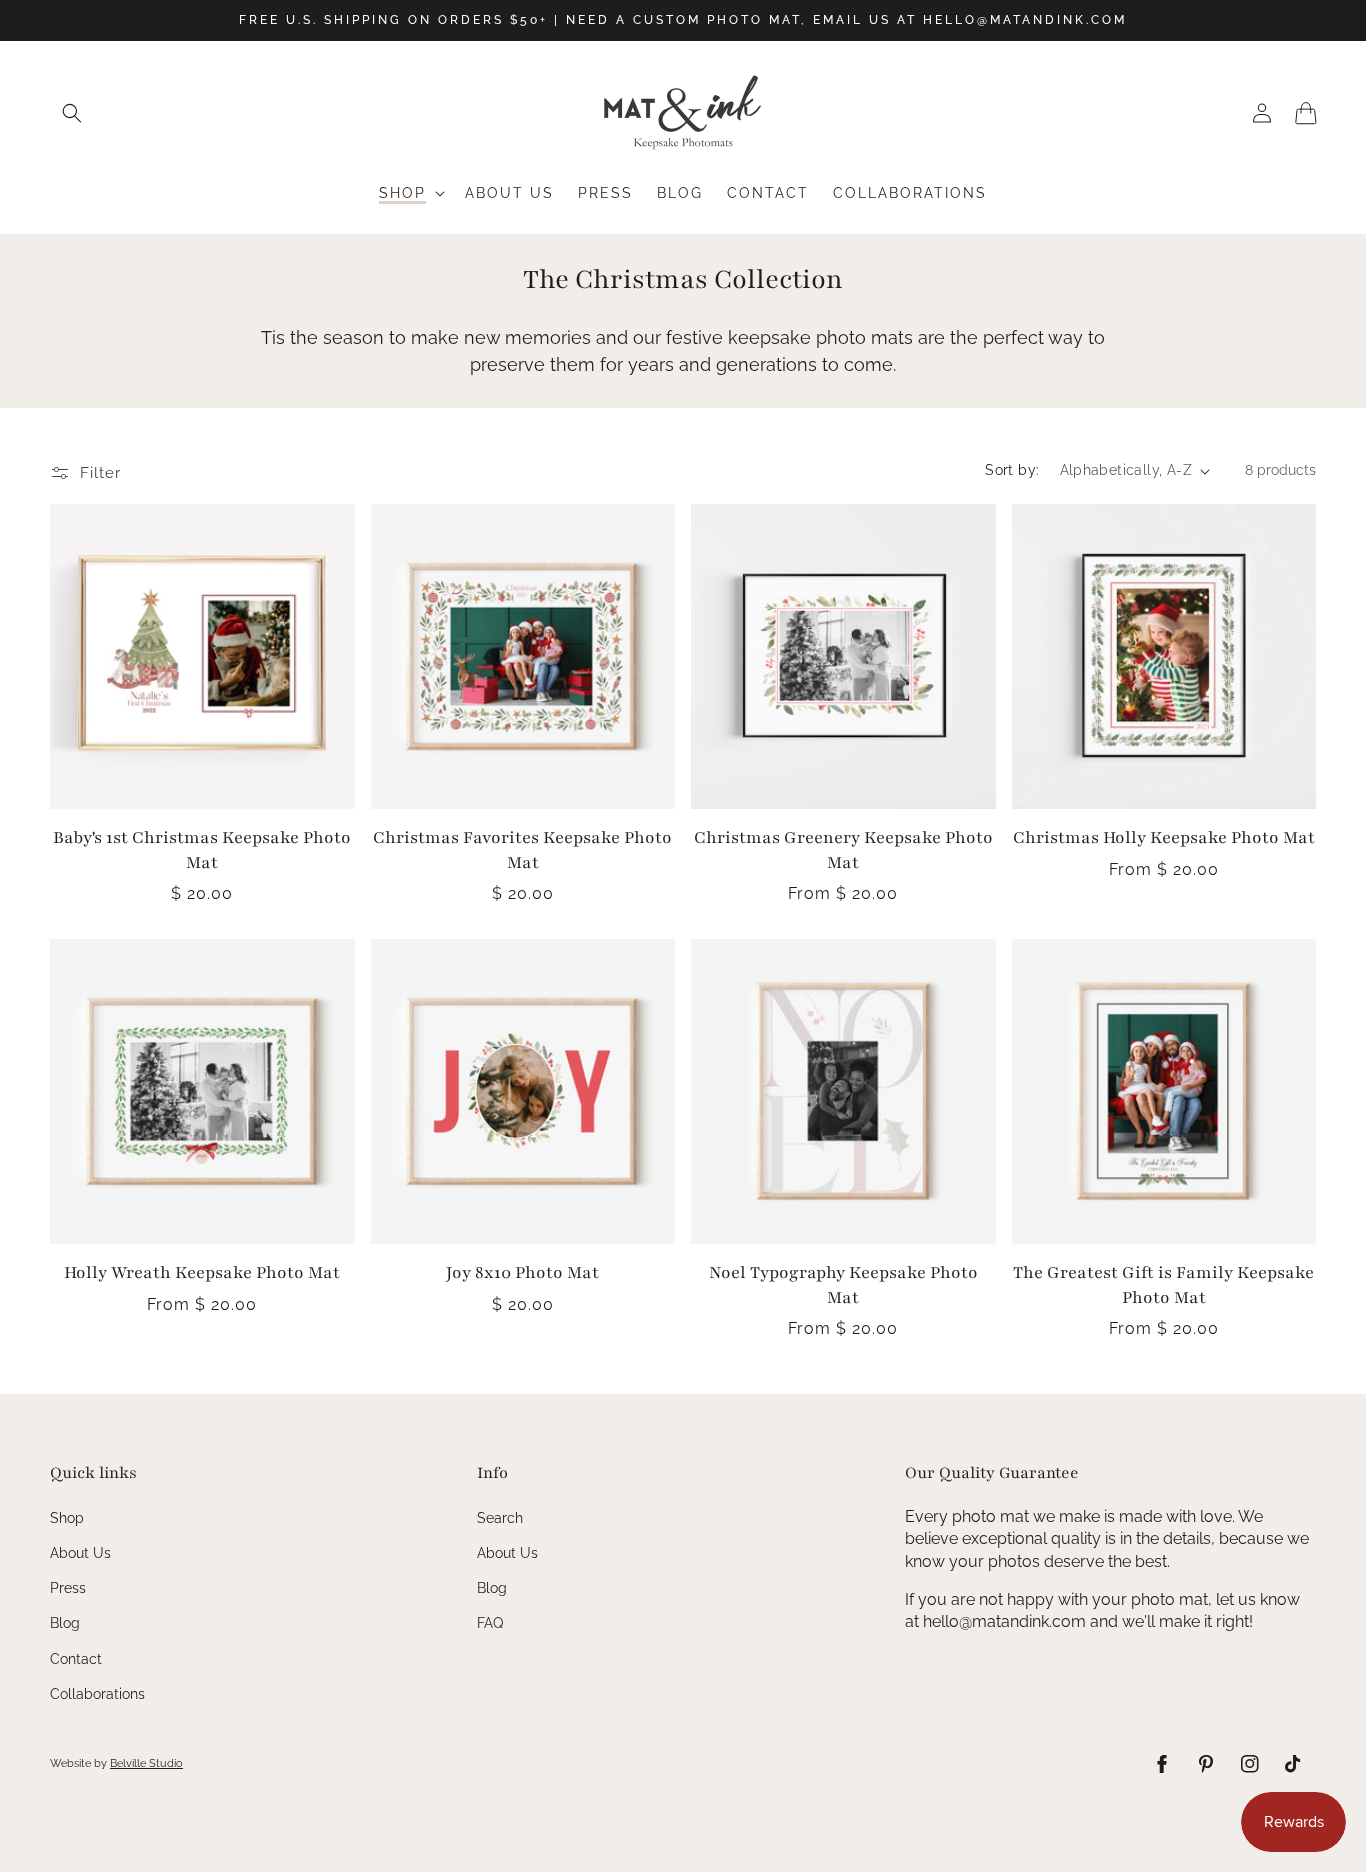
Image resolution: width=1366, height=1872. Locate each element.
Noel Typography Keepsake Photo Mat (843, 1285)
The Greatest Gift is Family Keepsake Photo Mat (1163, 1285)
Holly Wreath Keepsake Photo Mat (202, 1272)
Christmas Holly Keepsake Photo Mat (1164, 837)
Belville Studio (146, 1763)
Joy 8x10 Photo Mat (522, 1272)
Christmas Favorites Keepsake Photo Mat (522, 850)
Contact (76, 1659)
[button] (72, 113)
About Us (80, 1553)
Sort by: (1012, 470)
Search (500, 1518)
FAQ (490, 1623)
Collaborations (97, 1694)
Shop (67, 1518)
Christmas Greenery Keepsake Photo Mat (843, 850)
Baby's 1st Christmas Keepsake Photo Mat (202, 850)
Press (68, 1588)
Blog (65, 1623)
